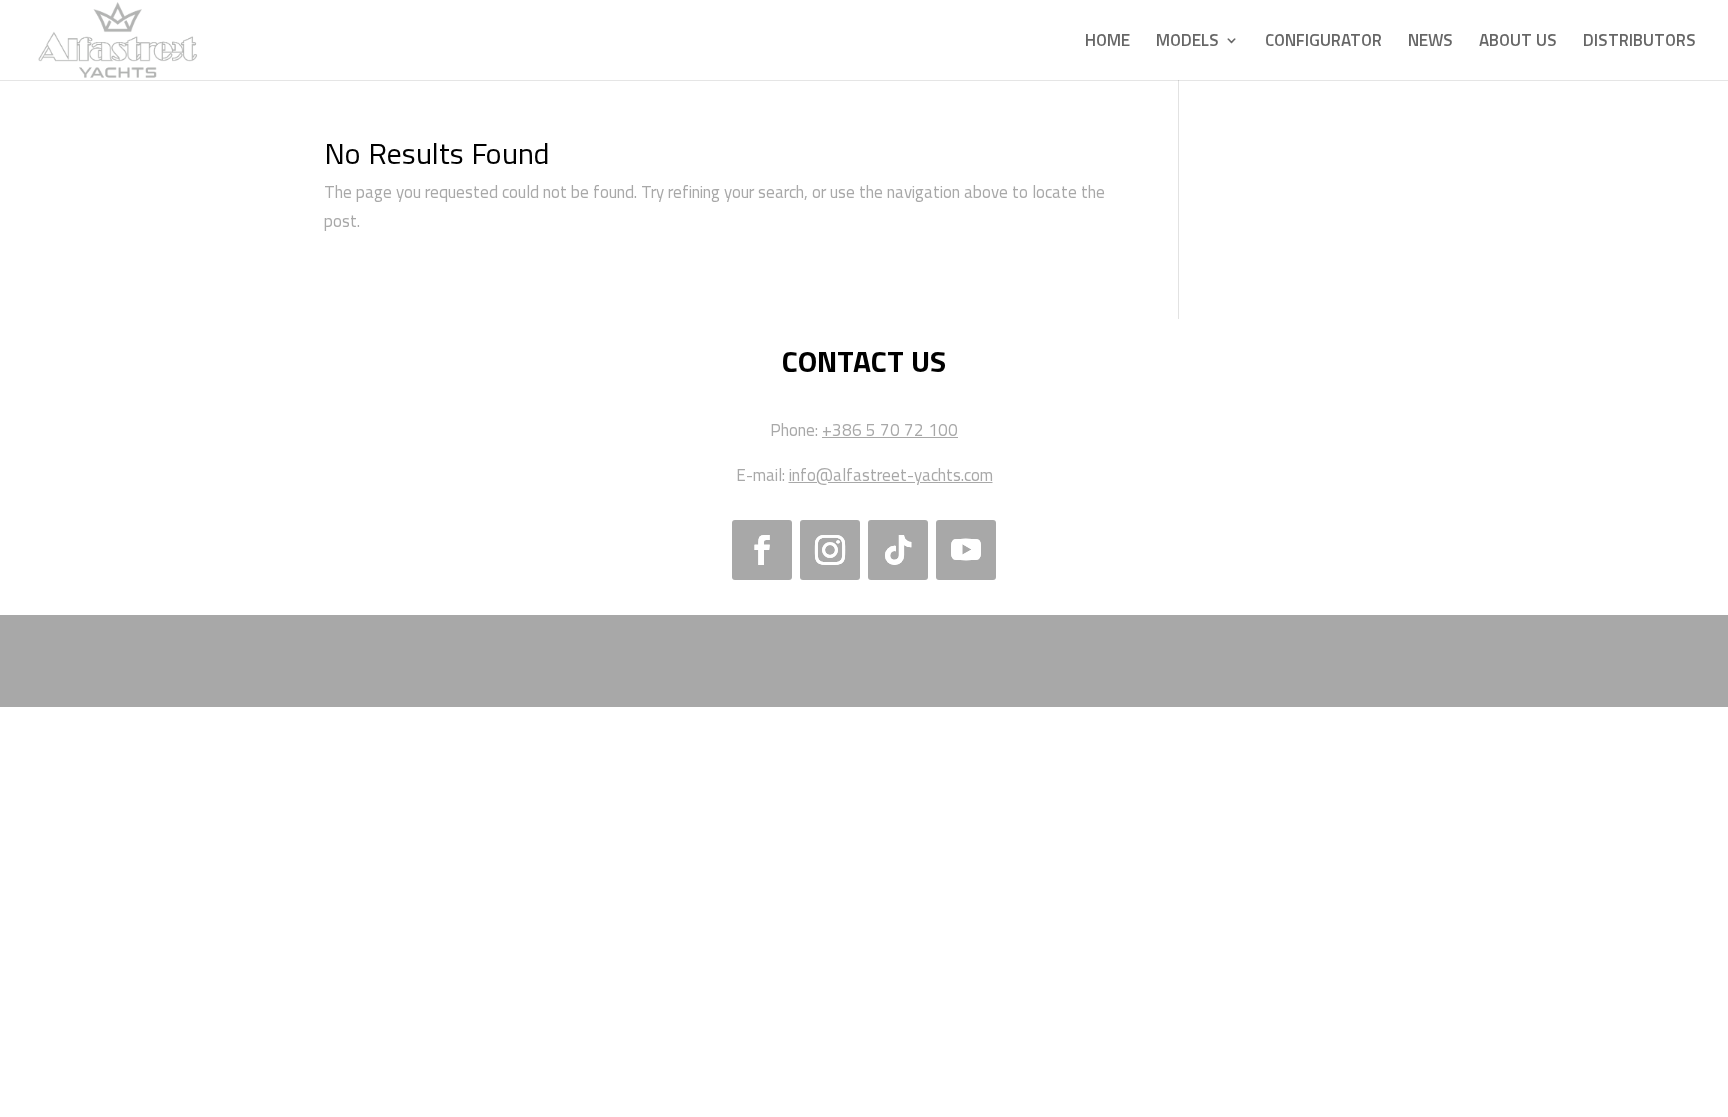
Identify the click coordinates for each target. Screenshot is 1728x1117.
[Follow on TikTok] (898, 550)
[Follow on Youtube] (966, 550)
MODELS (1187, 43)
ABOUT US (1518, 43)
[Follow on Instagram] (830, 550)
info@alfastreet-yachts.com (891, 475)
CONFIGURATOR (1323, 43)
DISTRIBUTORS (1639, 43)
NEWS (1430, 43)
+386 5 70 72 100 (890, 430)
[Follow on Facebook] (762, 550)
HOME (1107, 43)
